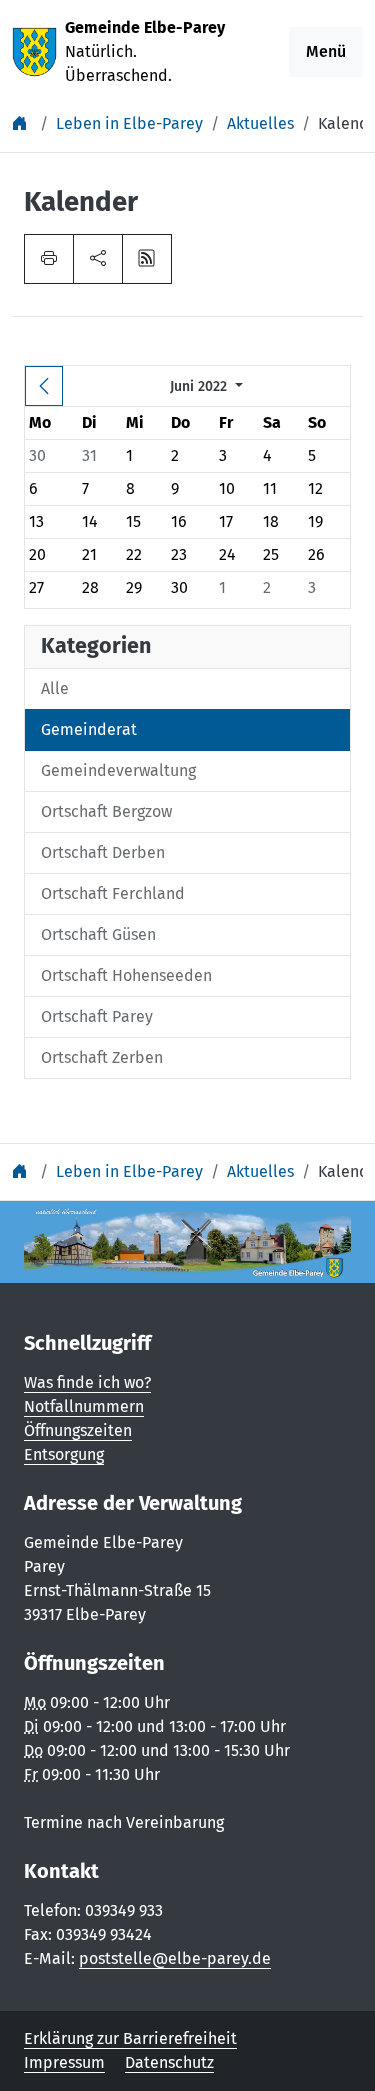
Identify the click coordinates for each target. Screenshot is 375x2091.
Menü (326, 51)
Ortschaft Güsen (98, 934)
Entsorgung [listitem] (64, 1454)
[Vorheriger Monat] (44, 386)
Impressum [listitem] (64, 2062)
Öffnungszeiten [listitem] (78, 1430)
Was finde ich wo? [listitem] (87, 1382)
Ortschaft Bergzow (106, 811)
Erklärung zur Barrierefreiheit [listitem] (130, 2038)
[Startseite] (22, 123)
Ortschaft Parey (97, 1016)
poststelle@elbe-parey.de (175, 1958)
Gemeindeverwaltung (118, 770)
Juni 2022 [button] (200, 386)
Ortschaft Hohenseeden (126, 975)
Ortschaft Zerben (102, 1057)
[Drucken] (49, 259)
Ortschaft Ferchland (113, 893)
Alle (55, 688)
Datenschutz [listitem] (169, 2062)
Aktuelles (260, 123)
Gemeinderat (89, 729)
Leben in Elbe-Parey (129, 123)
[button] (98, 259)
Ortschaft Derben (103, 852)
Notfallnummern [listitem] (84, 1406)
